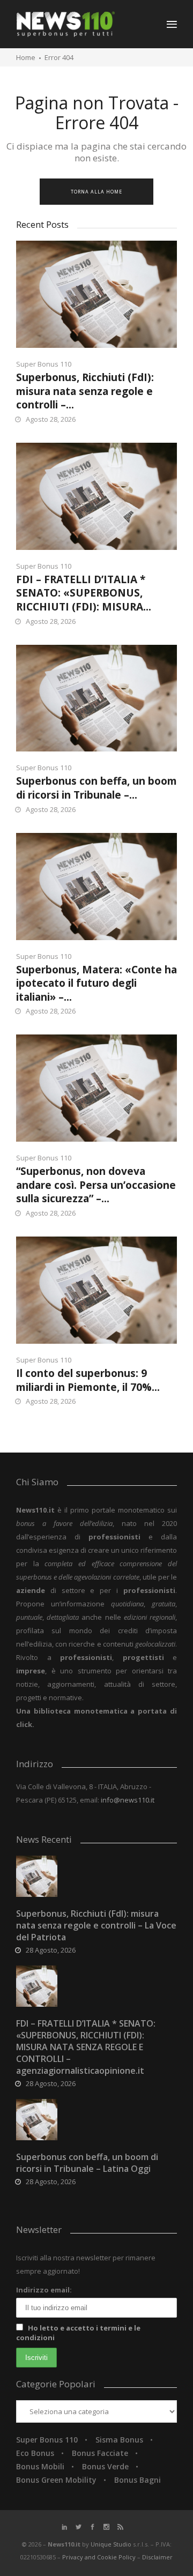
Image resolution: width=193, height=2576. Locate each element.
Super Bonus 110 (44, 364)
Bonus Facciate (100, 2453)
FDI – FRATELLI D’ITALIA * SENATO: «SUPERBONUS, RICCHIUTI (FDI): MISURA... (84, 593)
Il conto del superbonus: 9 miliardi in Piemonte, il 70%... (88, 1380)
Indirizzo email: (44, 2290)
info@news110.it (128, 1800)
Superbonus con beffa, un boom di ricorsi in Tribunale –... (96, 788)
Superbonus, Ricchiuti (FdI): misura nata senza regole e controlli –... (85, 391)
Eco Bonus (35, 2453)
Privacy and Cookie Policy (100, 2557)
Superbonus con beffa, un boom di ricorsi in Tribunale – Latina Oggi (87, 2163)
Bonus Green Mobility (56, 2480)
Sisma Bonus (119, 2440)
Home (26, 57)
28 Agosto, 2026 (51, 1950)
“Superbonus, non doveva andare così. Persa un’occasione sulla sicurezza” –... (96, 1185)
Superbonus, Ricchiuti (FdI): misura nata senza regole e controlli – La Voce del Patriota (96, 1925)
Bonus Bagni (138, 2480)
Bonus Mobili (40, 2466)
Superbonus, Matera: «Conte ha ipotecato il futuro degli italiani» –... (96, 983)
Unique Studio (111, 2544)
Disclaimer (157, 2557)
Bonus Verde (105, 2466)
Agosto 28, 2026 (51, 419)
